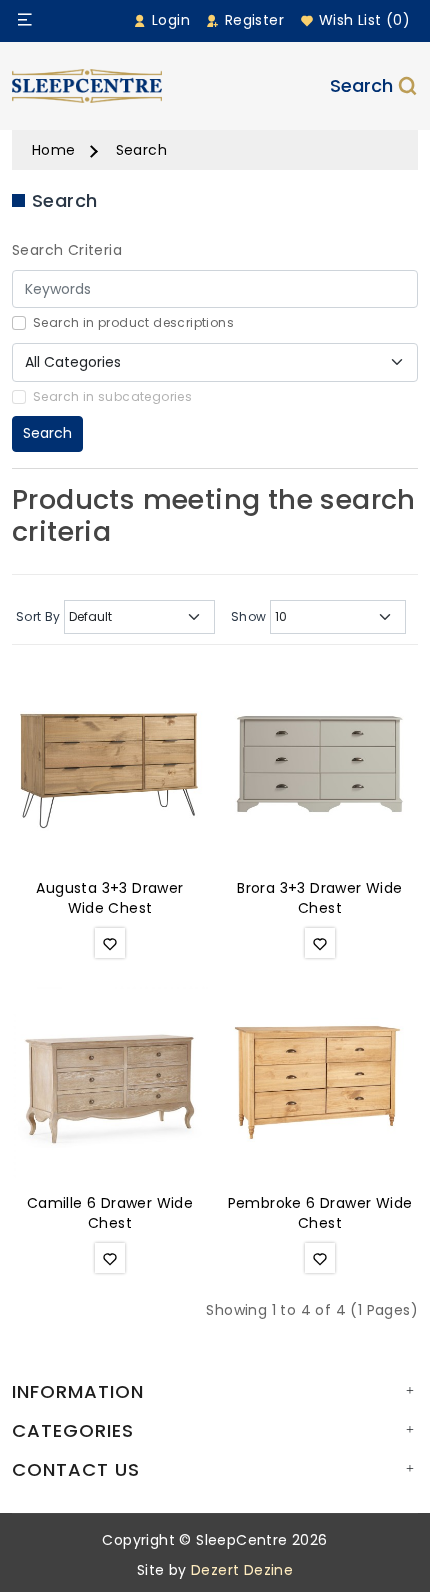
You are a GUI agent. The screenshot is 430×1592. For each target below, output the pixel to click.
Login (169, 20)
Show (249, 616)
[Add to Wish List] (110, 943)
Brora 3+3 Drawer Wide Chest (319, 898)
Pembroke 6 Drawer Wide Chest (320, 1213)
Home (54, 150)
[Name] (25, 20)
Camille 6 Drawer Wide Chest (110, 1213)
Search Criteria (67, 250)
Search (361, 85)
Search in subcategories (112, 396)
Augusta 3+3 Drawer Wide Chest (109, 898)
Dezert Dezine (242, 1570)
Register (252, 20)
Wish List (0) (362, 20)
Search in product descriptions (133, 322)
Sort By (38, 616)
